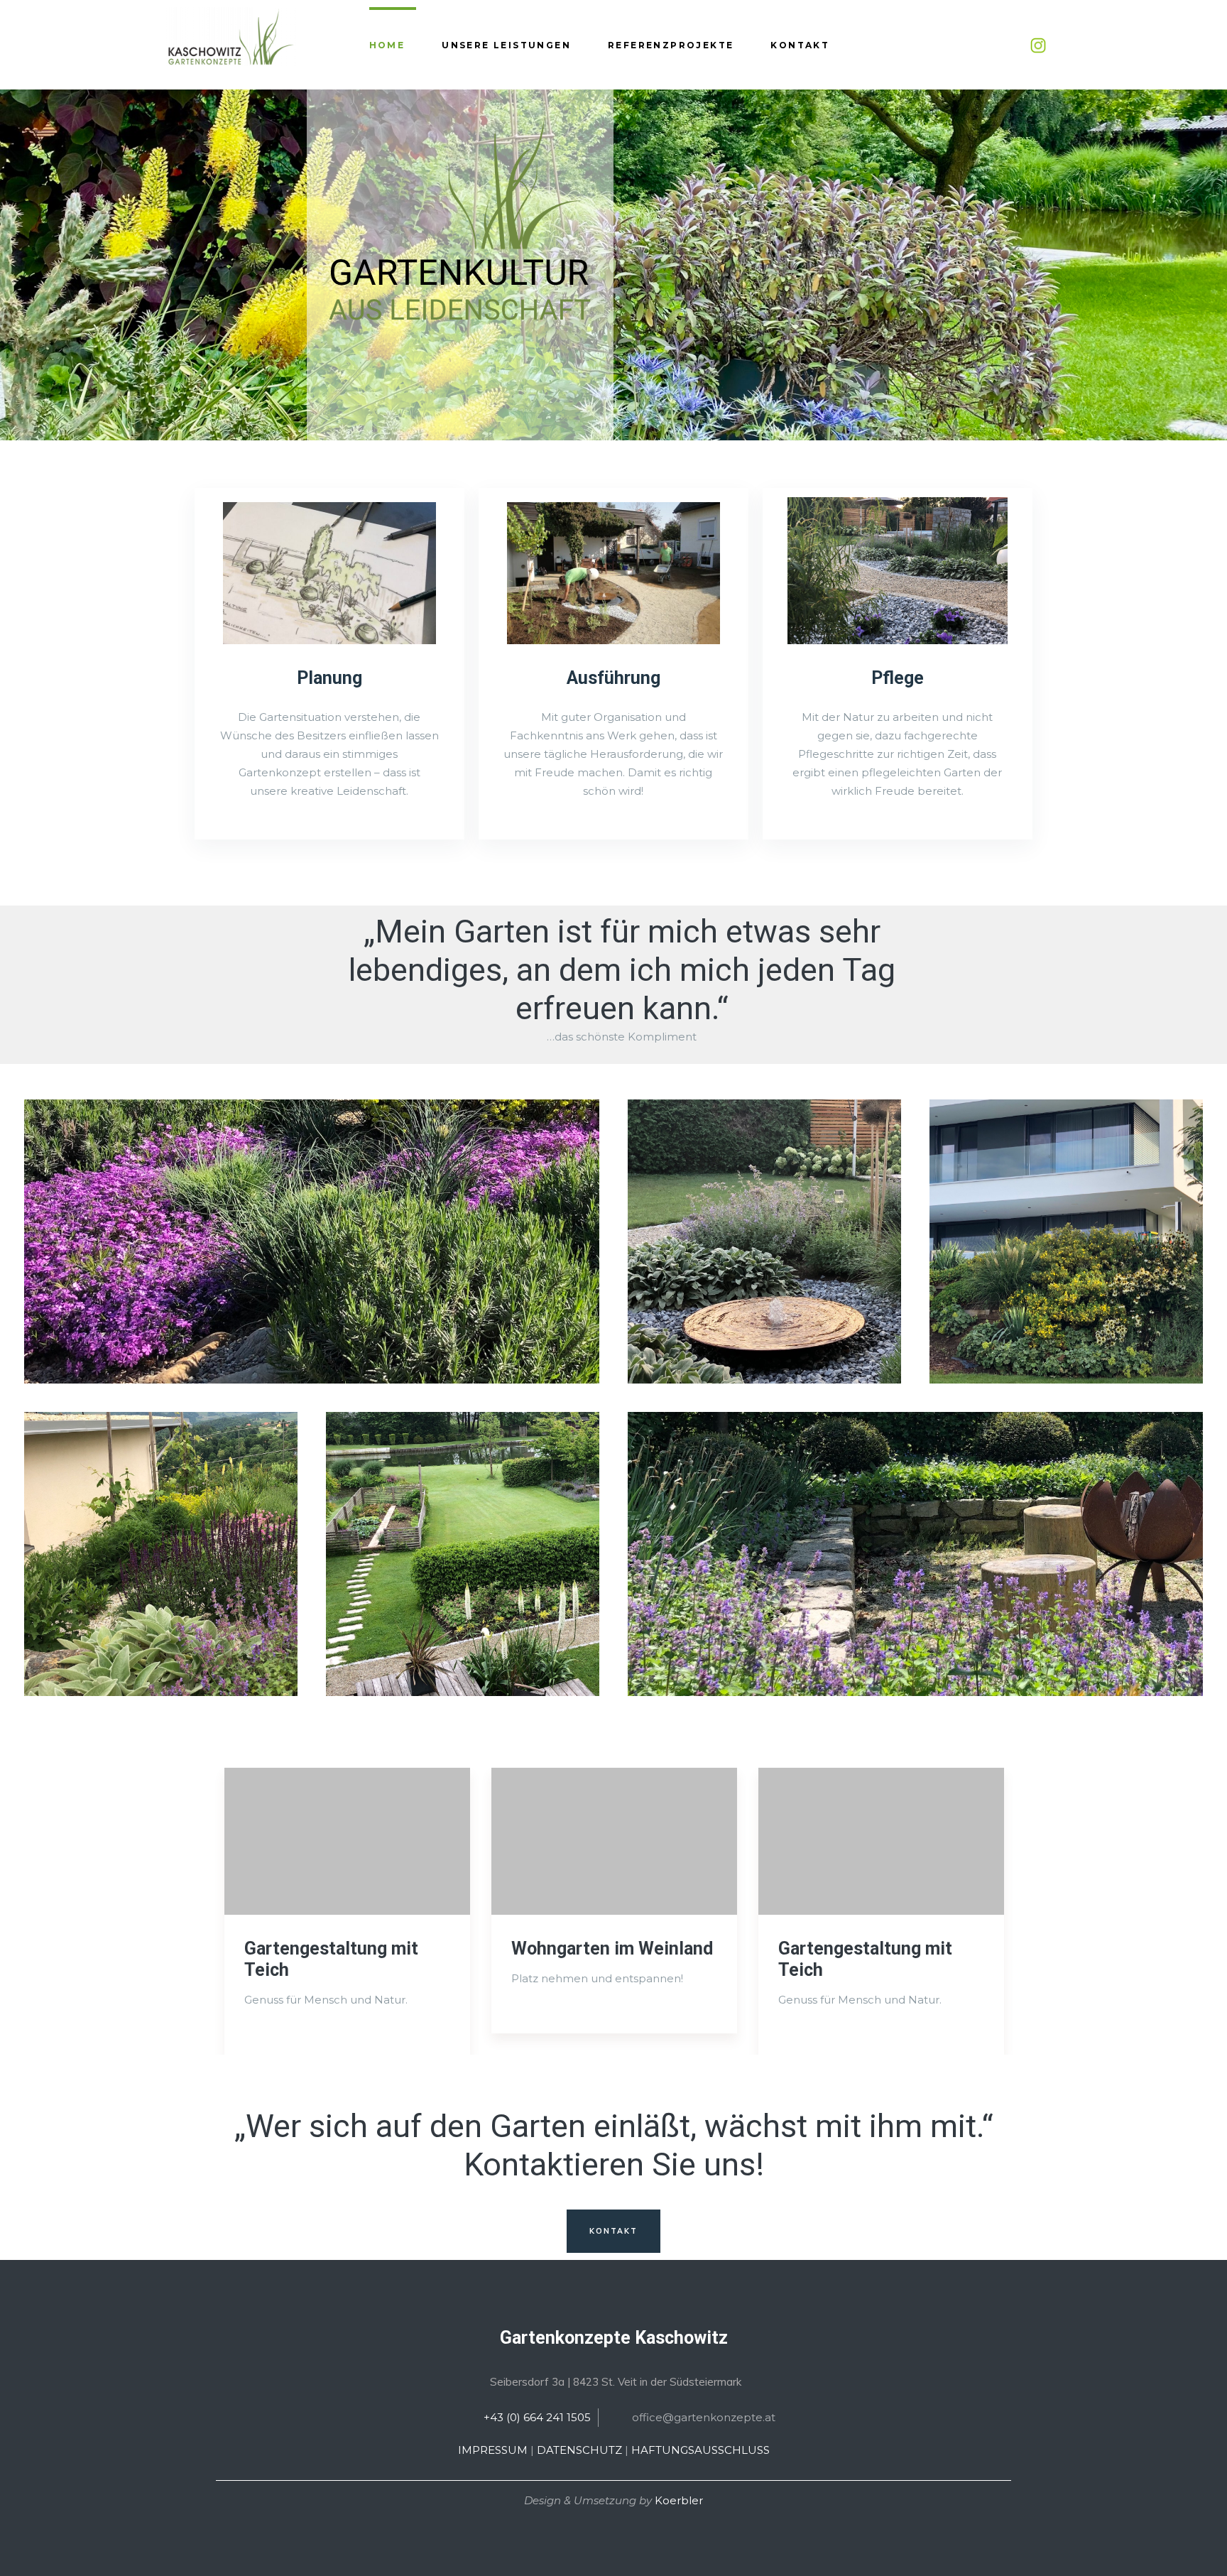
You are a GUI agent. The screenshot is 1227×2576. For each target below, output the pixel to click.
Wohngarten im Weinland (612, 1949)
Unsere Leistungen (506, 45)
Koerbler (679, 2500)
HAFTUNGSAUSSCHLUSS (700, 2450)
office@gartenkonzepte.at (704, 2417)
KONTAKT (614, 2231)
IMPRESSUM (493, 2450)
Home (387, 45)
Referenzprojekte (671, 45)
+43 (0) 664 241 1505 (537, 2417)
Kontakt (800, 45)
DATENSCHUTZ (579, 2450)
